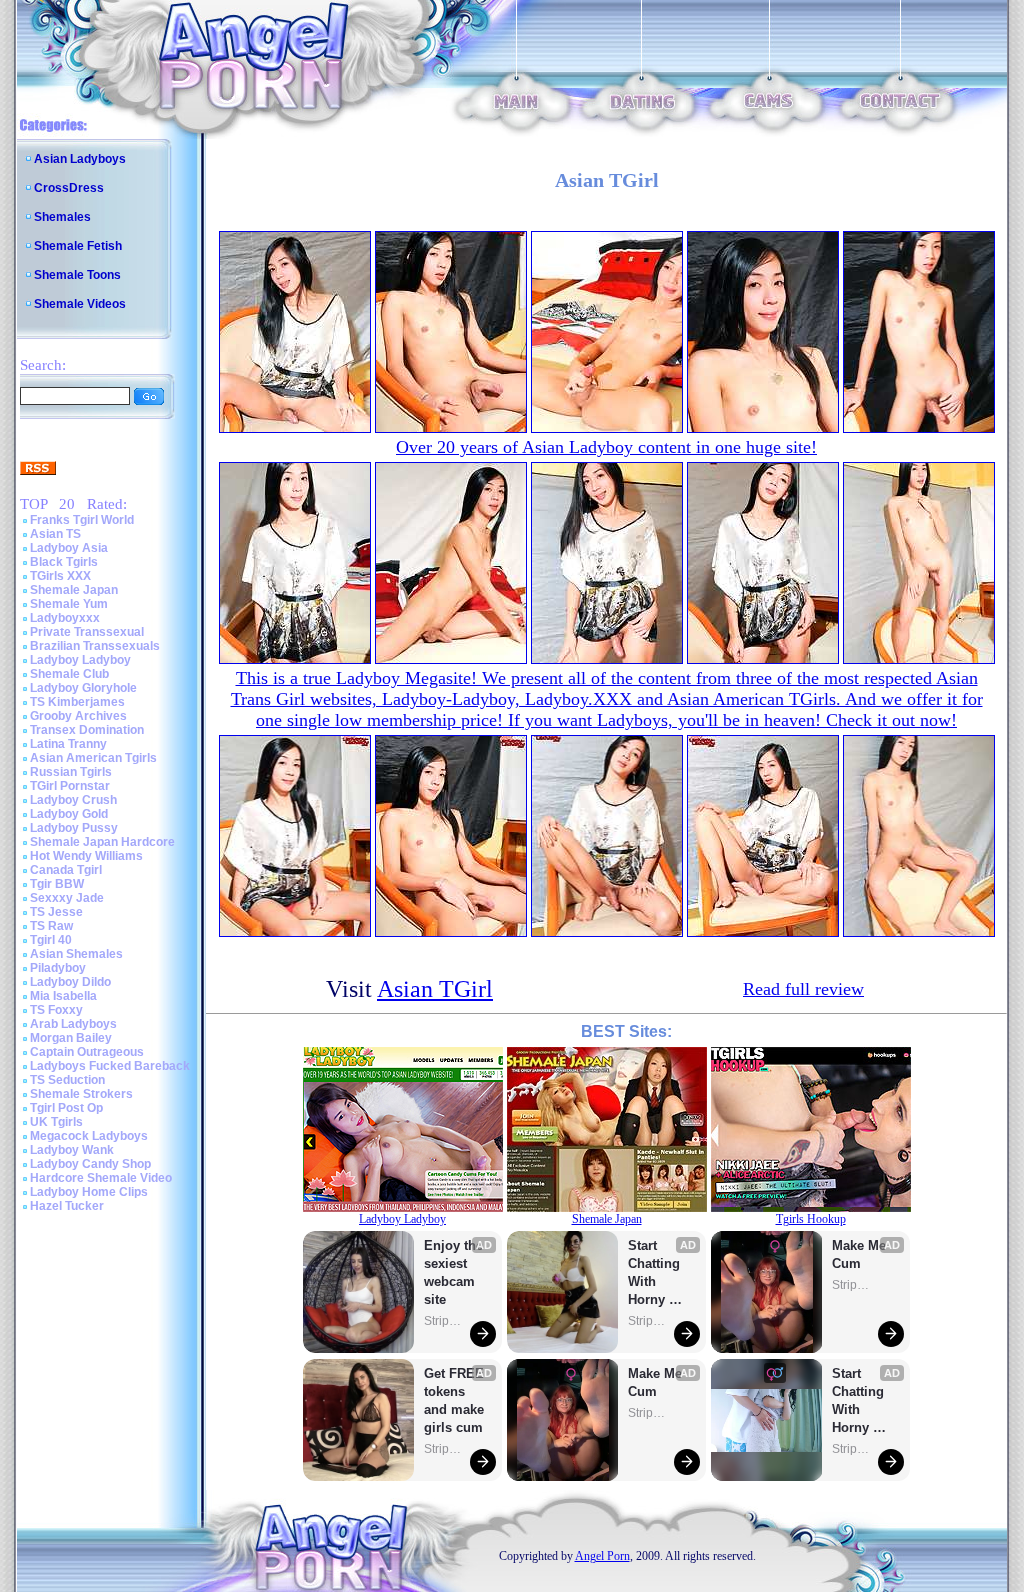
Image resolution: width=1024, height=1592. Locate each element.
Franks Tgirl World (82, 520)
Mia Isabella (63, 996)
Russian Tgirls (71, 772)
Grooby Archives (78, 716)
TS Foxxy (56, 1010)
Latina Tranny (68, 744)
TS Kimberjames (77, 702)
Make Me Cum (657, 1382)
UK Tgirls (56, 1122)
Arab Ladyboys (73, 1024)
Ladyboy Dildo (70, 982)
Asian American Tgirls (93, 758)
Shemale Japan (74, 590)
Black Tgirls (64, 562)
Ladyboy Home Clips (89, 1192)
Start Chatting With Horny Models (656, 1273)
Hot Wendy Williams (86, 856)
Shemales (62, 217)
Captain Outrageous (87, 1052)
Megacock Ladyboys (89, 1136)
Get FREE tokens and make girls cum (454, 1400)
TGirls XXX (60, 576)
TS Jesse (56, 912)
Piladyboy (58, 968)
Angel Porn (602, 1556)
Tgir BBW (57, 884)
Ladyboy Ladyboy (80, 660)
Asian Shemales (76, 954)
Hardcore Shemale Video (101, 1178)
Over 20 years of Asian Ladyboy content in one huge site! (606, 447)
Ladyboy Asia (69, 548)
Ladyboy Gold (69, 814)
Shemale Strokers (81, 1094)
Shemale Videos (80, 304)
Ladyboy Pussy (74, 828)
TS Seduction (67, 1080)
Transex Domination (87, 730)
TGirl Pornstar (70, 786)
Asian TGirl (435, 989)
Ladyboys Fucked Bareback (110, 1066)
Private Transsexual (87, 632)
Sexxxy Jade (67, 898)
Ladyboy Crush (73, 800)
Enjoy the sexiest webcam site (454, 1272)
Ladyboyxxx (65, 618)
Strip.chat (444, 1321)
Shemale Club (69, 674)
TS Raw (51, 926)
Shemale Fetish (78, 246)
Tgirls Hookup (811, 1219)
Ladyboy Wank (72, 1150)
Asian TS (55, 534)
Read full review (803, 989)
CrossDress (69, 188)
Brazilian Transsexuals (95, 646)
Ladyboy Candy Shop (90, 1164)
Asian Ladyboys (80, 159)
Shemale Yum (69, 604)
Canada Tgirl (66, 870)
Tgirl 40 (51, 940)
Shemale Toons (77, 275)
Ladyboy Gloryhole (83, 688)
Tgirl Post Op (66, 1108)
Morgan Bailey (71, 1038)
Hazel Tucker (67, 1206)
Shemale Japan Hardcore (102, 842)
